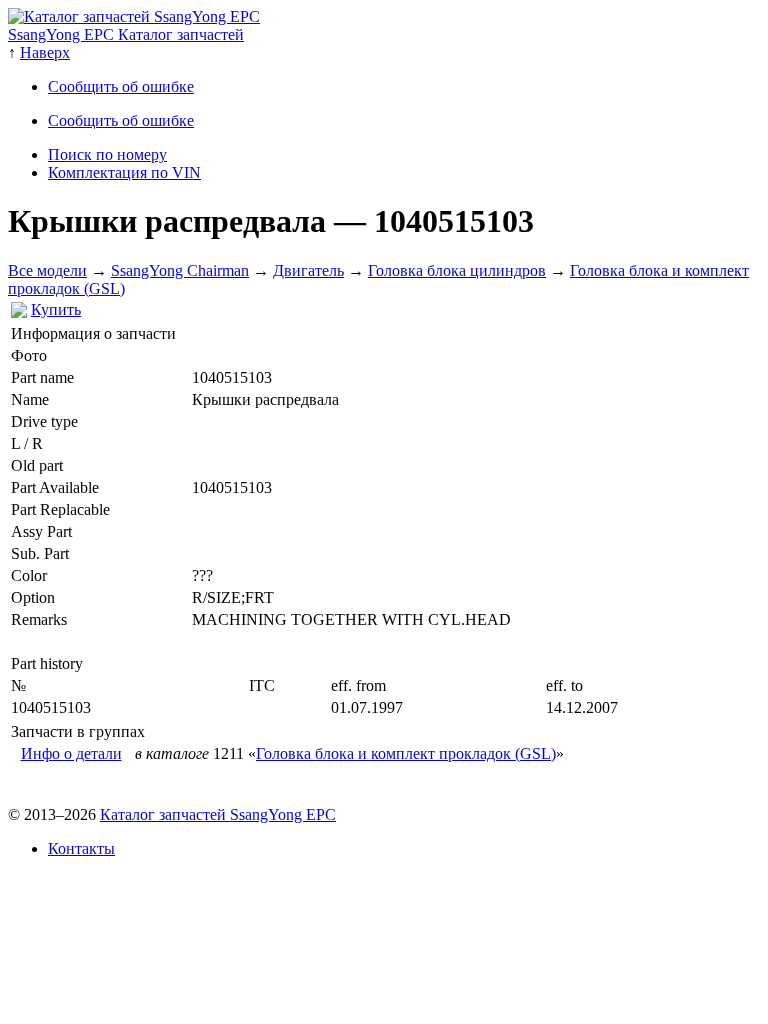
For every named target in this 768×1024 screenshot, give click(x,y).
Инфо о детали (71, 753)
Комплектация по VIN (124, 172)
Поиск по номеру (107, 154)
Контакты (81, 848)
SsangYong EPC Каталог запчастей (126, 34)
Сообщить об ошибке (121, 86)
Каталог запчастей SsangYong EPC (218, 814)
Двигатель (308, 270)
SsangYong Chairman (180, 270)
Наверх (45, 52)
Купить (56, 309)
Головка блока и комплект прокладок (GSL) (406, 753)
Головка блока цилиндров (457, 270)
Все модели (47, 270)
